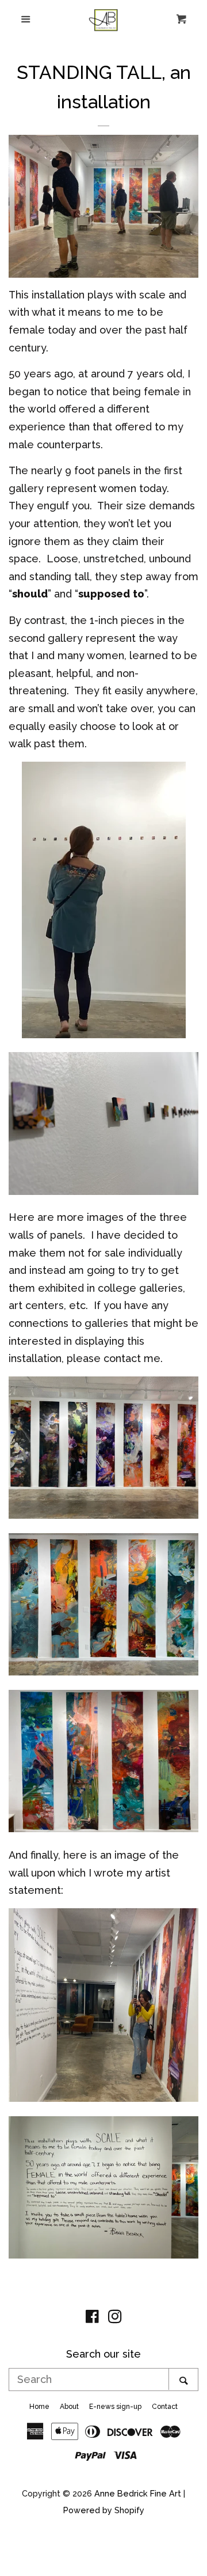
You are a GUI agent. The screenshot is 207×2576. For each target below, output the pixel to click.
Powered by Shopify (104, 2510)
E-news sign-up (115, 2407)
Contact (165, 2407)
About (69, 2407)
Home (39, 2407)
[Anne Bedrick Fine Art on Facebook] (92, 2318)
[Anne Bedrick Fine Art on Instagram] (115, 2318)
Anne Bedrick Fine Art (138, 2493)
